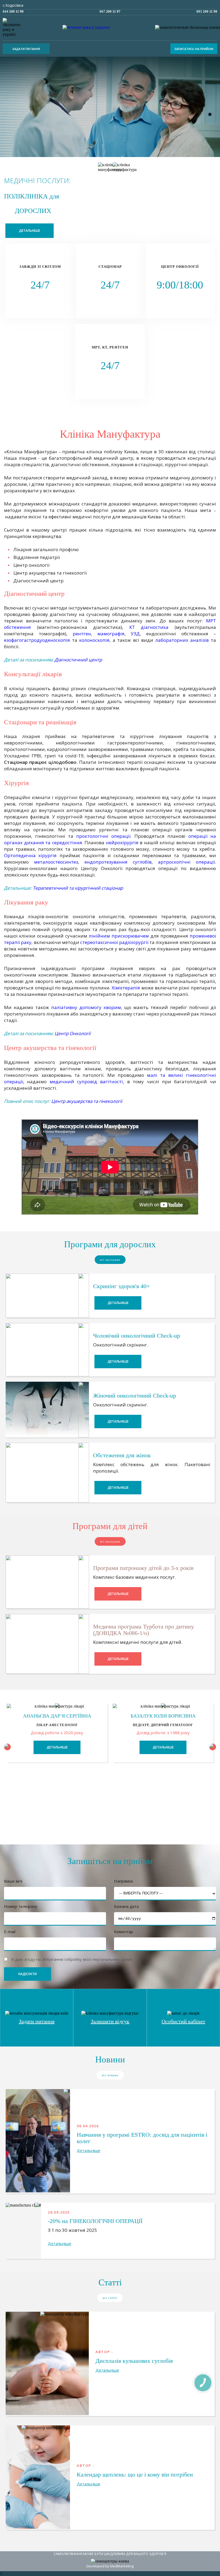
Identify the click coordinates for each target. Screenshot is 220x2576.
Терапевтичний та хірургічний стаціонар (78, 888)
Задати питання (26, 49)
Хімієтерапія (127, 988)
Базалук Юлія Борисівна (163, 1716)
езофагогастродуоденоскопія (38, 640)
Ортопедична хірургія (30, 855)
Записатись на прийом (194, 49)
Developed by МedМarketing (110, 2566)
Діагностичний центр (78, 660)
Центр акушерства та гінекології (87, 1101)
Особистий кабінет (183, 2021)
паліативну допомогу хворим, (87, 1007)
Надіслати (27, 1974)
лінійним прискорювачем (119, 936)
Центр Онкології (72, 1033)
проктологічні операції (103, 836)
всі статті (110, 2298)
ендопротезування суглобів (118, 862)
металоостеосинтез (56, 862)
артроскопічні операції (186, 862)
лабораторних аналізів (182, 640)
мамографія (111, 634)
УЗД (135, 634)
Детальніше (30, 231)
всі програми (110, 1260)
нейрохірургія (123, 842)
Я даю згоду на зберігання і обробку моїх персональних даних (72, 1959)
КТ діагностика (149, 627)
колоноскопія (94, 640)
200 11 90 (207, 11)
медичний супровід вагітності (86, 1082)
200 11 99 (13, 11)
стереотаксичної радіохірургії (114, 942)
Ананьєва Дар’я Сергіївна (57, 1716)
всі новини (110, 2075)
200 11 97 (110, 11)
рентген (82, 634)
